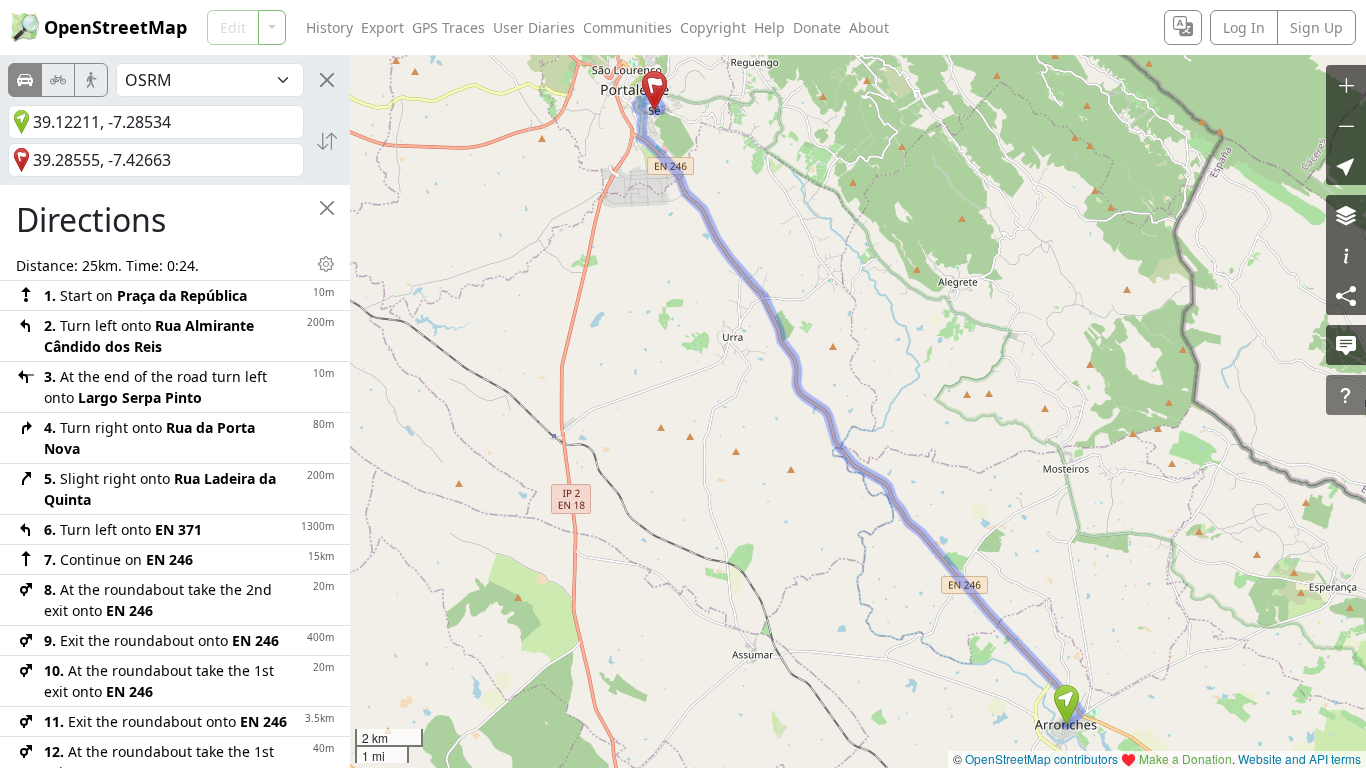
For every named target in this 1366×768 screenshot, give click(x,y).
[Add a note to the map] (1346, 345)
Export (382, 27)
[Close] (327, 80)
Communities (627, 27)
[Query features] (1346, 395)
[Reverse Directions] (327, 141)
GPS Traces (448, 27)
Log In (1244, 27)
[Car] (25, 80)
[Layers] (1346, 215)
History (329, 27)
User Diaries (534, 27)
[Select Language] (1183, 27)
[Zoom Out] (1346, 125)
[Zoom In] (1346, 85)
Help (769, 27)
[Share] (1346, 295)
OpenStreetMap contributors (1041, 758)
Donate (817, 27)
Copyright (713, 27)
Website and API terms (1299, 758)
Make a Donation (1185, 758)
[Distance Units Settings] (326, 264)
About (869, 27)
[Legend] (1346, 255)
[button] (1066, 705)
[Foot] (91, 80)
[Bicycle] (58, 80)
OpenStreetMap (115, 27)
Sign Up (1316, 27)
